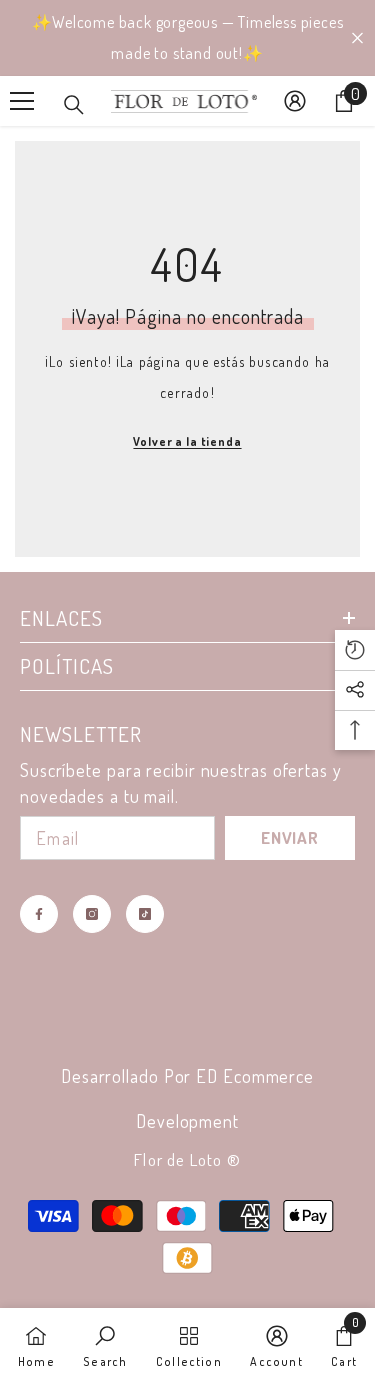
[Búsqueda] (74, 105)
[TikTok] (145, 914)
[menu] (22, 101)
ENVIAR (290, 837)
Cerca (357, 38)
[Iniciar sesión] (295, 101)
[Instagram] (92, 914)
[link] (105, 1343)
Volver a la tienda (187, 441)
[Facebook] (39, 914)
